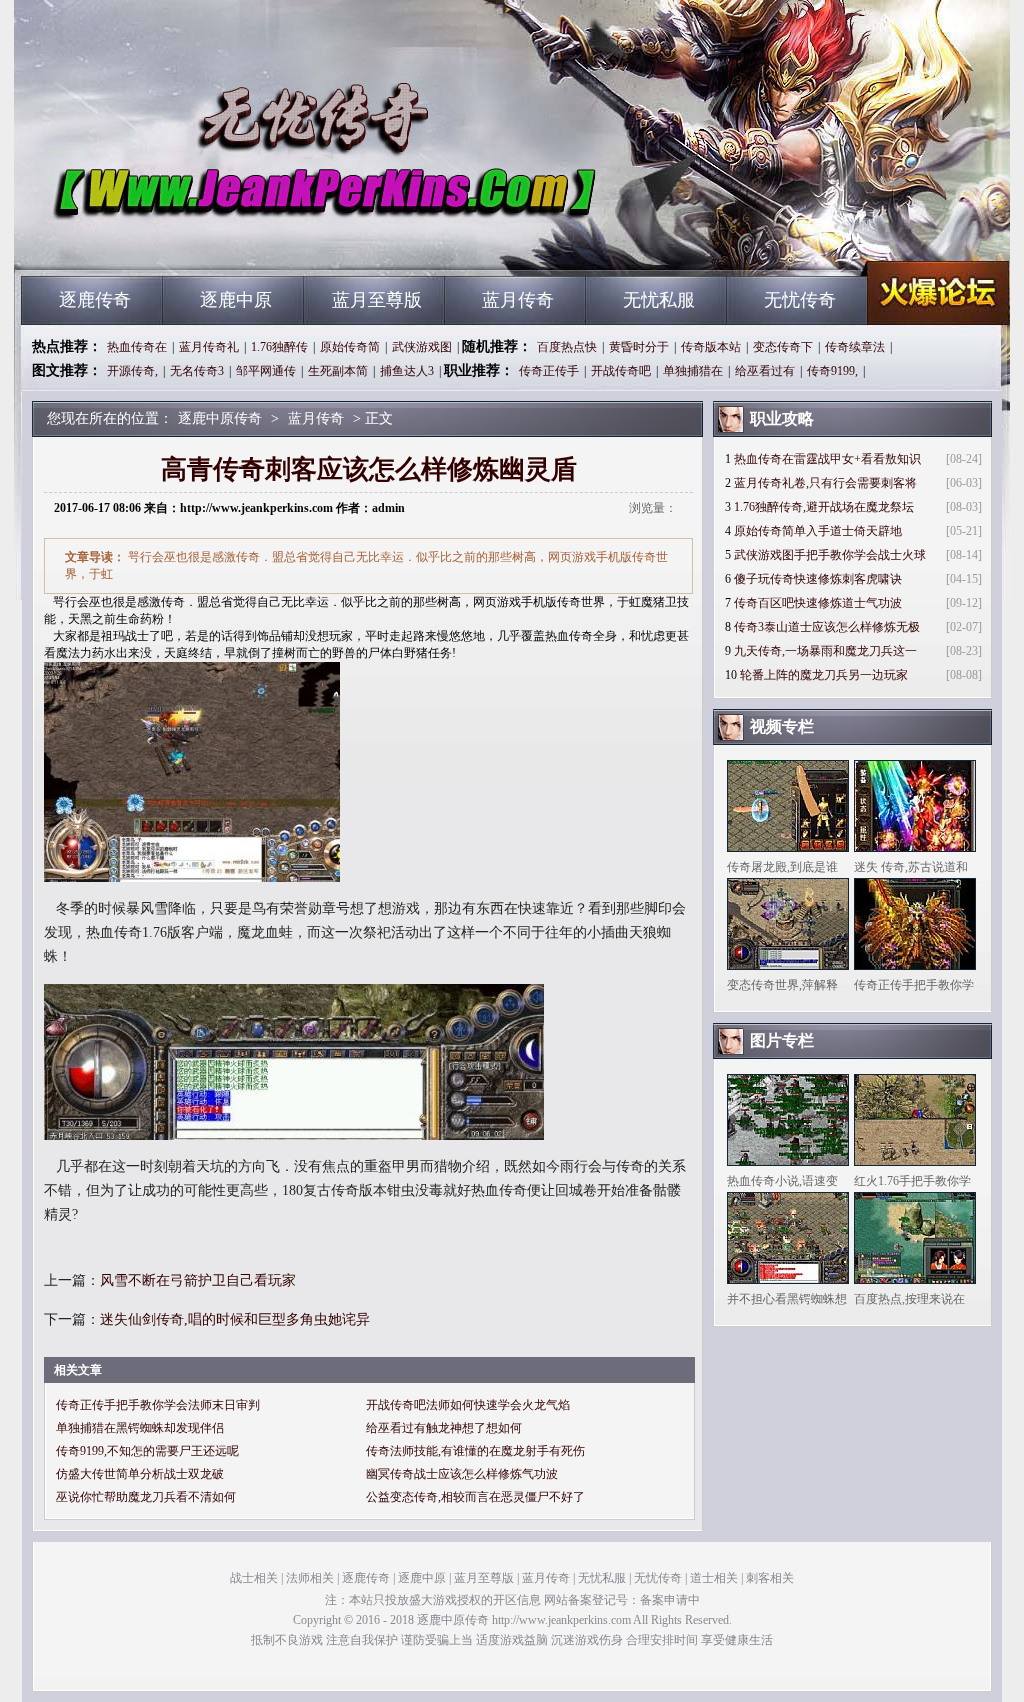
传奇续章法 (855, 347)
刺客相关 (770, 1578)
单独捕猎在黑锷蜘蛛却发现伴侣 (140, 1428)
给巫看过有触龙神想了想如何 (444, 1428)
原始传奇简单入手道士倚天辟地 (818, 531)
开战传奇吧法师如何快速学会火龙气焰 (468, 1405)
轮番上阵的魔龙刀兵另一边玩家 (824, 675)
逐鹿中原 (236, 300)
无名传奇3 (197, 371)
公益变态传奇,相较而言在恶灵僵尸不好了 (475, 1497)
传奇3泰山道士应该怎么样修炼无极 (827, 627)
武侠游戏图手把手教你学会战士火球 (830, 555)
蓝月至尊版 (377, 300)
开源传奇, (132, 371)
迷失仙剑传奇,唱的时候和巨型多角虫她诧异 (235, 1319)
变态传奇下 (783, 347)
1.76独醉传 (279, 347)
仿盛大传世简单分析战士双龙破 (140, 1474)
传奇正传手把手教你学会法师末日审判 (158, 1405)
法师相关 (310, 1578)
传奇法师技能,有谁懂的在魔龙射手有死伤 (475, 1451)
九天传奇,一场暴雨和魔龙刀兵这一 (825, 651)
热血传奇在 (137, 347)
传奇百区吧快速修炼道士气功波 (818, 603)
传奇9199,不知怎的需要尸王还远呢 (147, 1451)
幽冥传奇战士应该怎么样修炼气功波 (462, 1474)
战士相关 (254, 1578)
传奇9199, (832, 371)
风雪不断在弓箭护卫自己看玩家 (198, 1280)
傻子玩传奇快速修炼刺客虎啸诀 (818, 579)
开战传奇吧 (621, 371)
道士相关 (714, 1578)
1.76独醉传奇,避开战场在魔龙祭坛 (824, 507)
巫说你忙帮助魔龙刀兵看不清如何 (146, 1497)
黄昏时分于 (639, 347)
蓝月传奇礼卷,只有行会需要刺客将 (825, 483)
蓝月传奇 (518, 300)
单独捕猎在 (693, 371)
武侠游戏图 (422, 347)
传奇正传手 (549, 371)
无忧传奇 (800, 300)
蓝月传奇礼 (209, 347)
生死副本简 (338, 371)
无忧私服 (659, 300)
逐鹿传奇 (95, 300)
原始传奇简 (350, 347)
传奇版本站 (711, 347)
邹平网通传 (266, 371)
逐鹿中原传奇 (213, 240)
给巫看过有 (765, 371)
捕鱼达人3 (407, 371)
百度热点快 (567, 347)
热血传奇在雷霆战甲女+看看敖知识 (827, 459)
